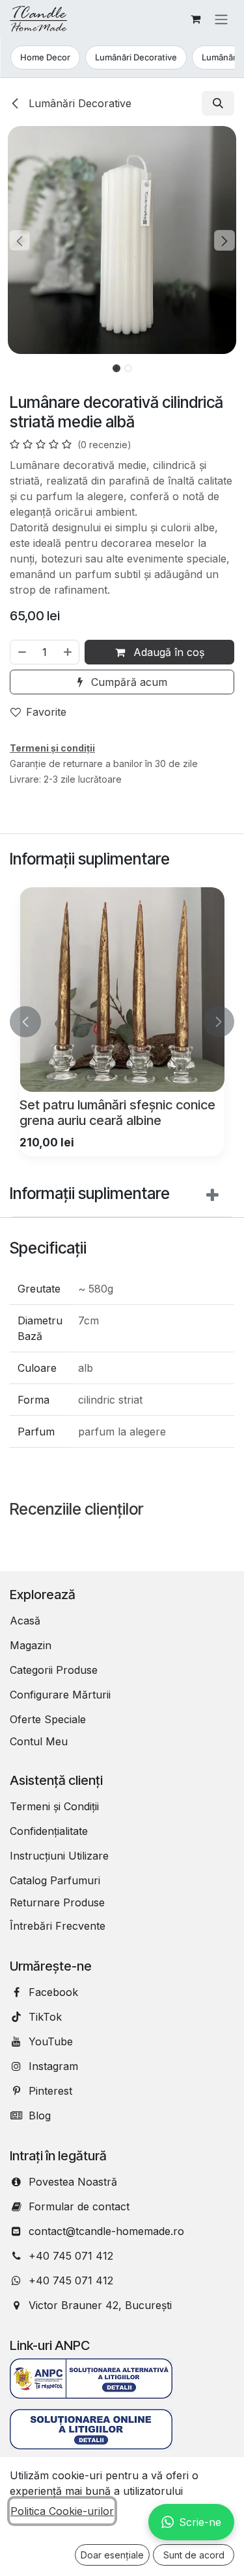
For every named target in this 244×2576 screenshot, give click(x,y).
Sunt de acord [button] (194, 2555)
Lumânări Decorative (135, 57)
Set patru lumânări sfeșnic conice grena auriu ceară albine (117, 1112)
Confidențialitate (49, 1831)
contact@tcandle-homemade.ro (106, 2231)
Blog (40, 2115)
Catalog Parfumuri (55, 1880)
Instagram (53, 2066)
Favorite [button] (46, 712)
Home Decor (45, 57)
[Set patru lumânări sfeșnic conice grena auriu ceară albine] (122, 990)
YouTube (51, 2041)
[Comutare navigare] (221, 19)
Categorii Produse (54, 1670)
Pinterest (50, 2091)
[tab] (122, 1197)
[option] (122, 1022)
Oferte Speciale (48, 1719)
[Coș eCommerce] (195, 19)
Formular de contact (79, 2206)
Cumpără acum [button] (128, 682)
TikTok (45, 2017)
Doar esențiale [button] (112, 2555)
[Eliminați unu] (21, 652)
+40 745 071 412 (71, 2256)
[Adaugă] (68, 652)
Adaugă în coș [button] (167, 652)
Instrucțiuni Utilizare (59, 1856)
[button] (218, 103)
